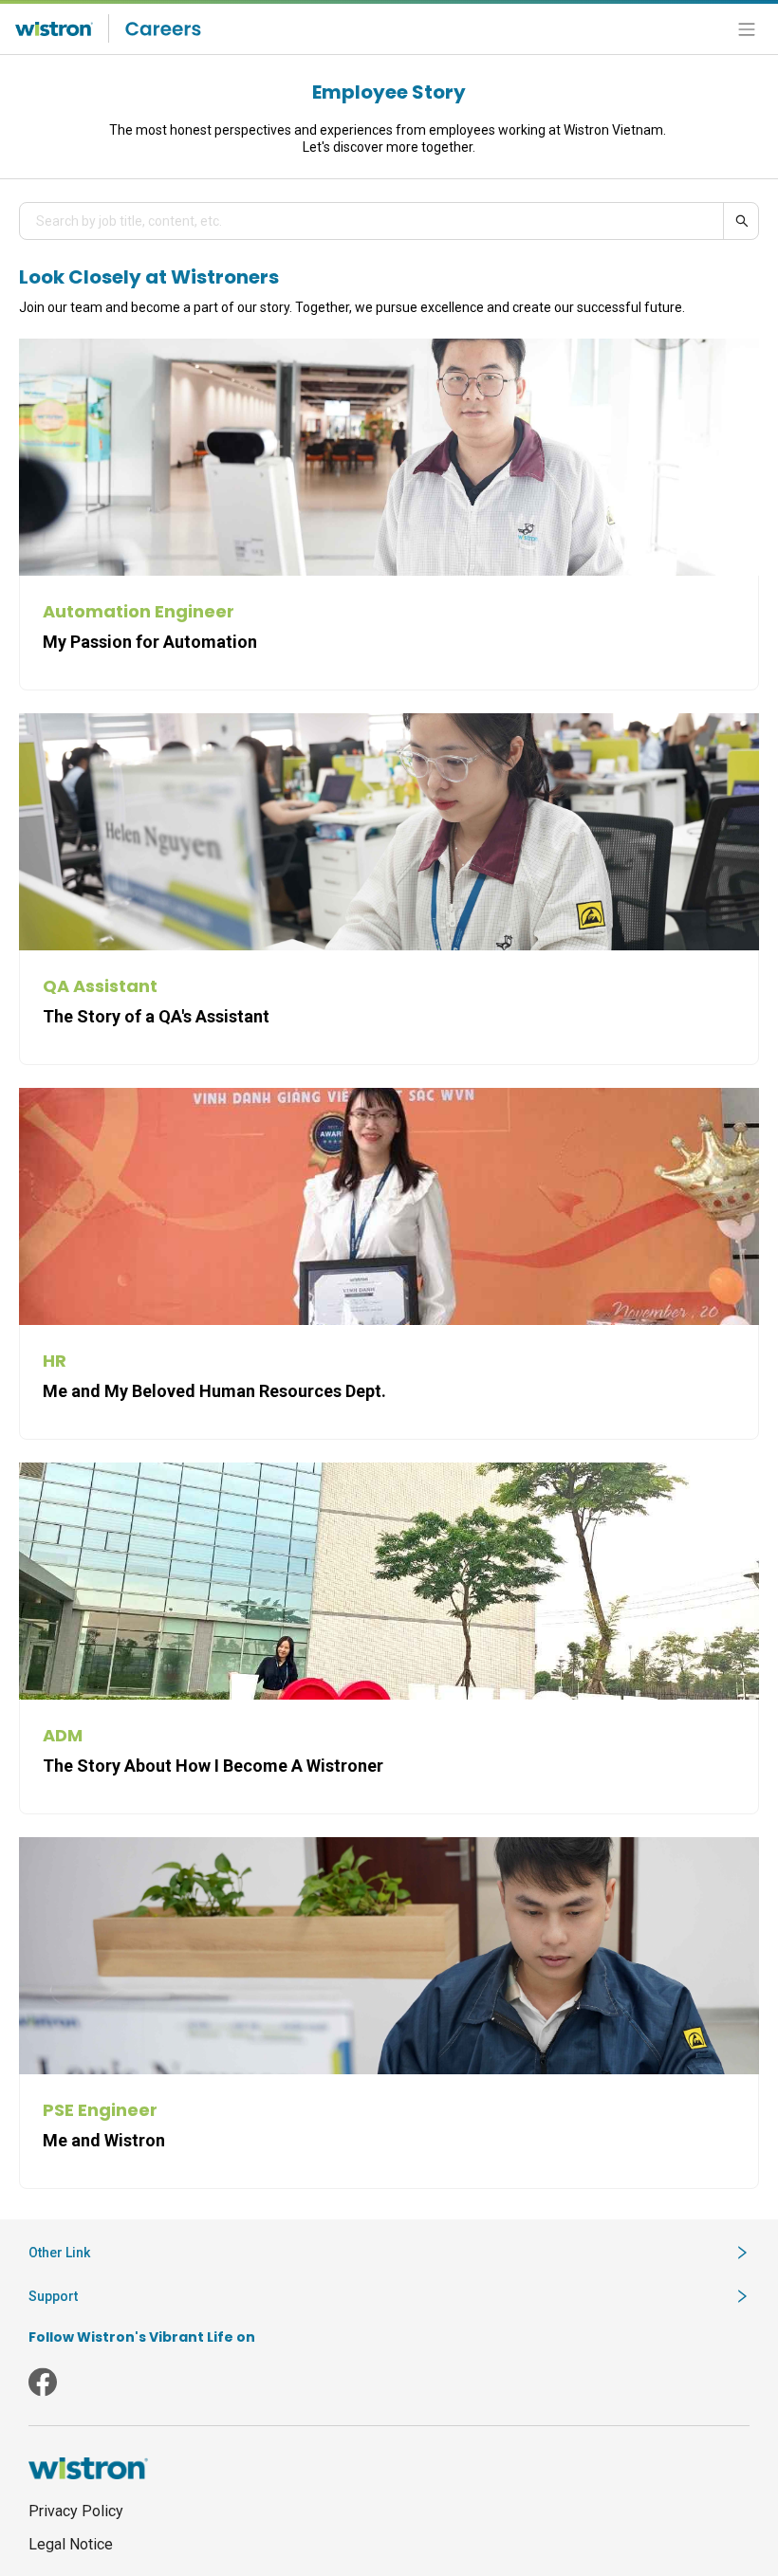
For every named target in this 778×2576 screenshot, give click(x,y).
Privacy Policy (76, 2511)
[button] (389, 2253)
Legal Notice (71, 2544)
